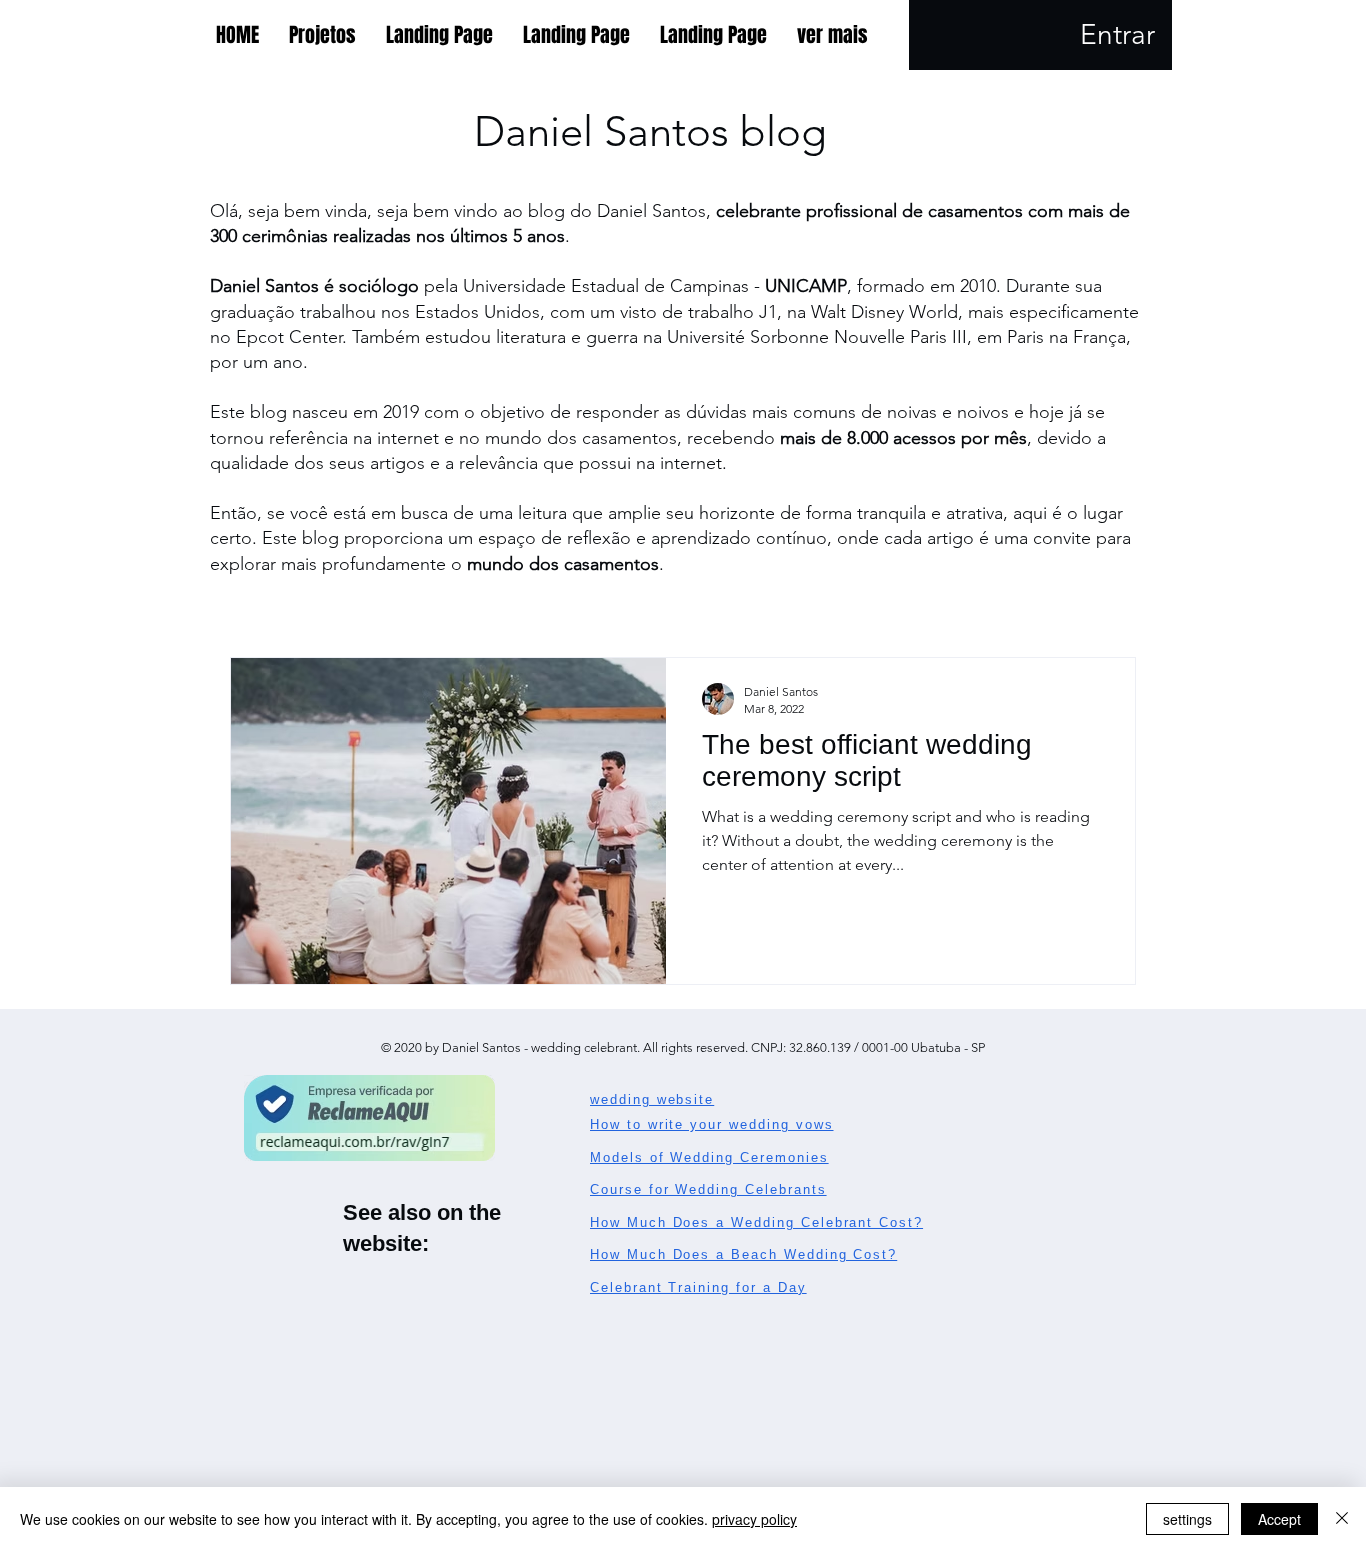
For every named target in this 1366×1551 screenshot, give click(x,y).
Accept (1279, 1519)
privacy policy (754, 1519)
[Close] (1342, 1519)
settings (1187, 1519)
